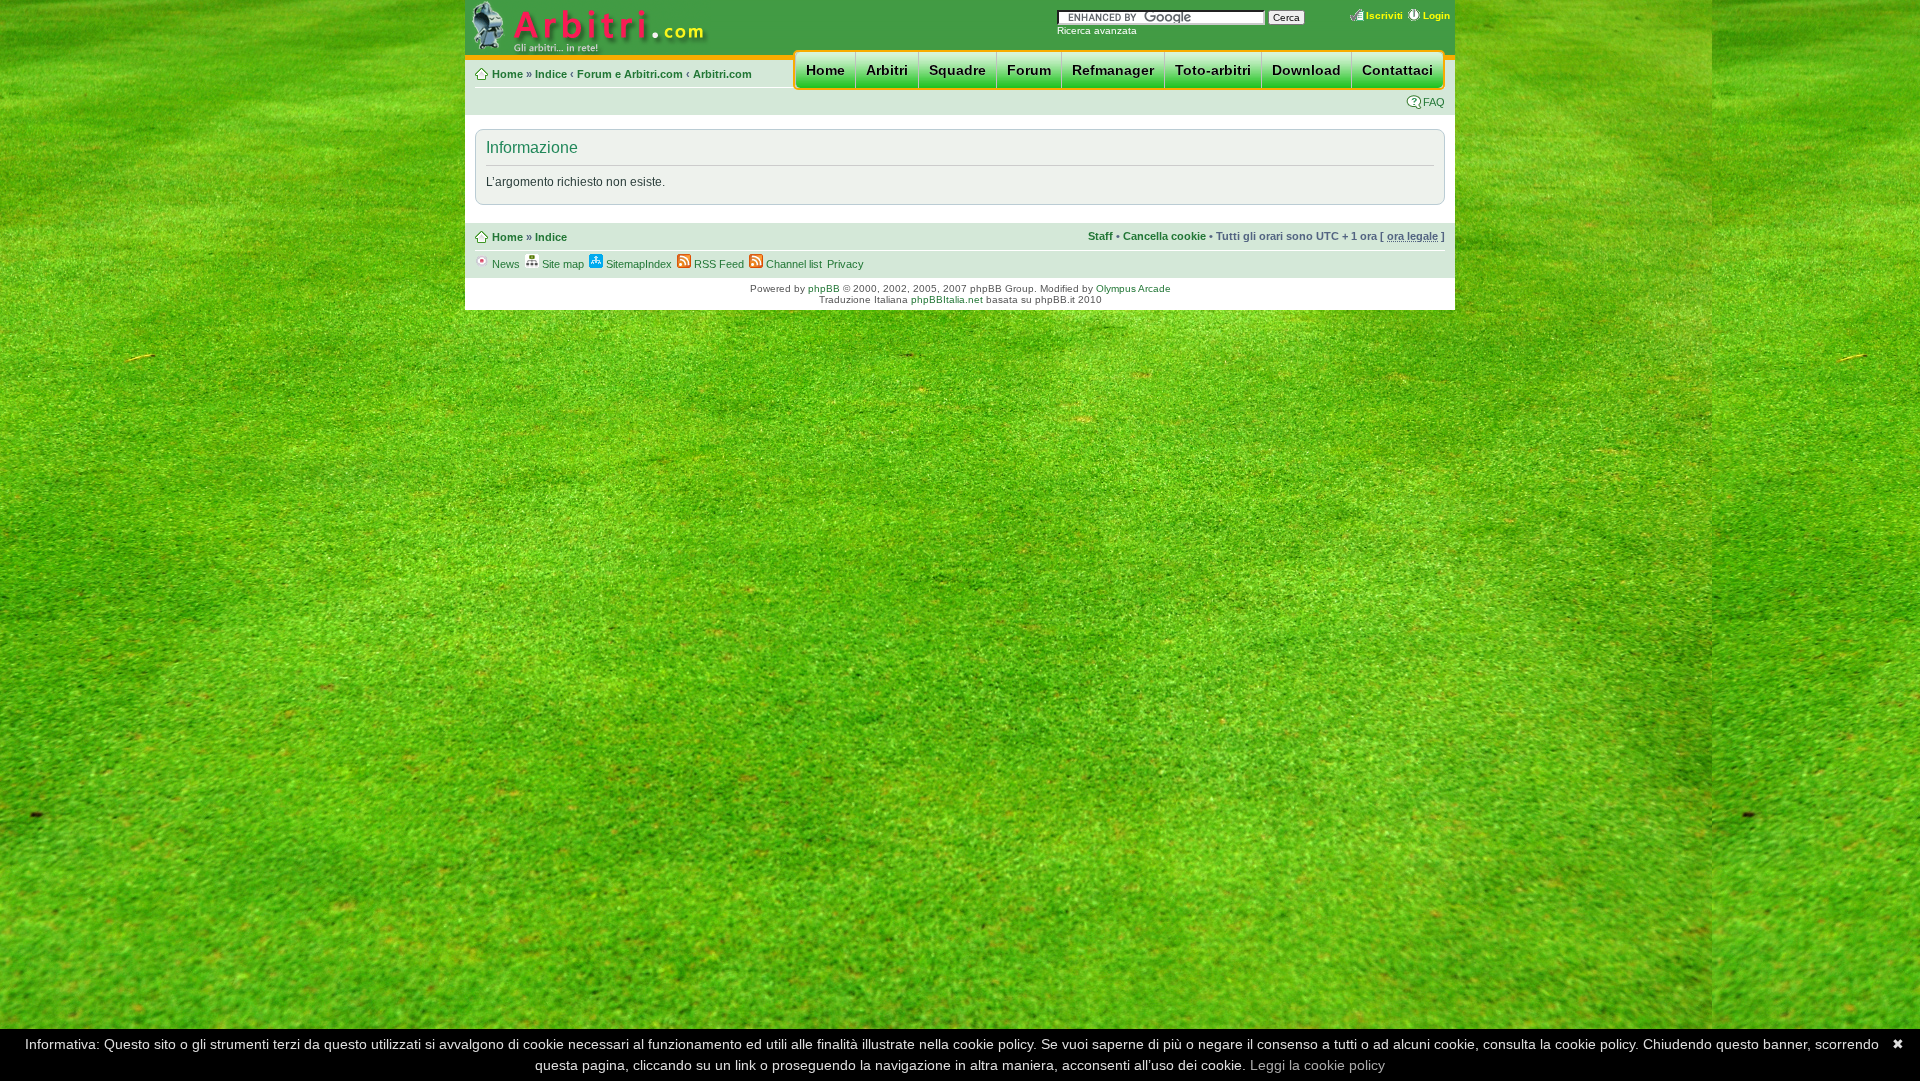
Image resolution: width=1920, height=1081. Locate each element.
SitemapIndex (637, 264)
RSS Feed (717, 264)
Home (825, 70)
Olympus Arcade (1133, 288)
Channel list (792, 264)
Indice (551, 74)
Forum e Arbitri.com (630, 74)
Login (1436, 15)
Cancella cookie (1164, 236)
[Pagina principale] (588, 51)
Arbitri (887, 70)
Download (1306, 70)
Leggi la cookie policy (1317, 1065)
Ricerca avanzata (1097, 30)
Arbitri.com (722, 74)
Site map (561, 264)
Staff (1100, 236)
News (504, 264)
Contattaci (1397, 70)
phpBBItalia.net (947, 299)
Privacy (845, 264)
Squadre (957, 70)
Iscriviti (1384, 15)
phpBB (824, 288)
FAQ (1434, 102)
